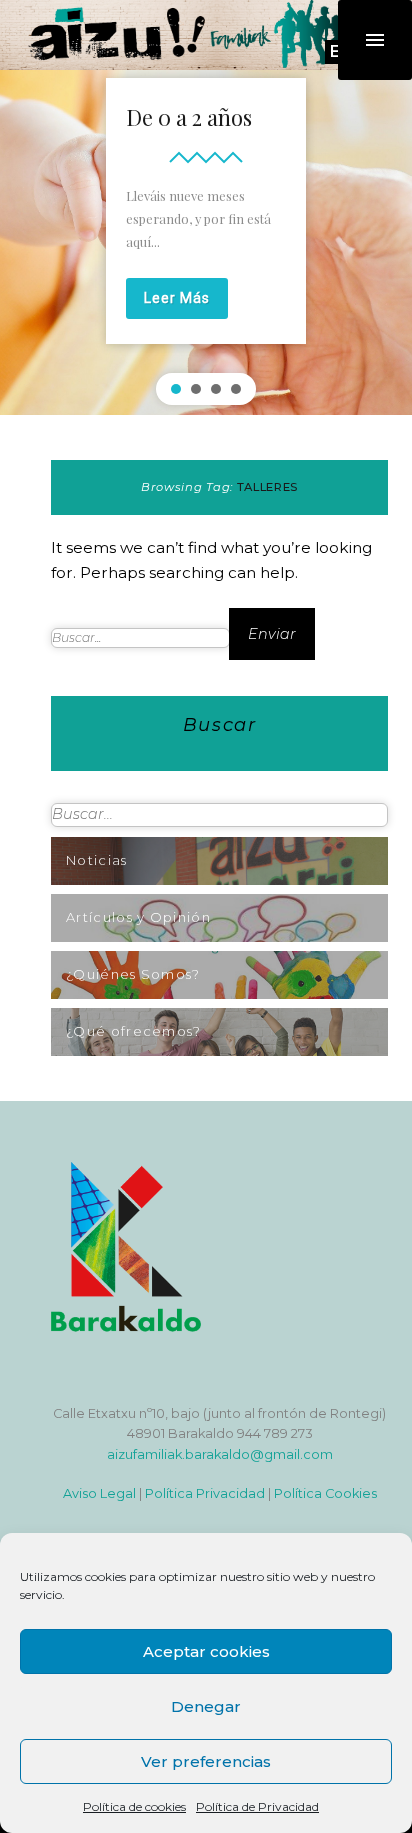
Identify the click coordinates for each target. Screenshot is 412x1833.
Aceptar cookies (206, 1651)
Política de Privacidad (257, 1806)
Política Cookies (325, 1493)
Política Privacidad (205, 1493)
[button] (176, 389)
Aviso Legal (99, 1493)
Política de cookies (134, 1806)
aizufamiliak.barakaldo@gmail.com (220, 1454)
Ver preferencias (206, 1761)
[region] (206, 235)
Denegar (206, 1706)
